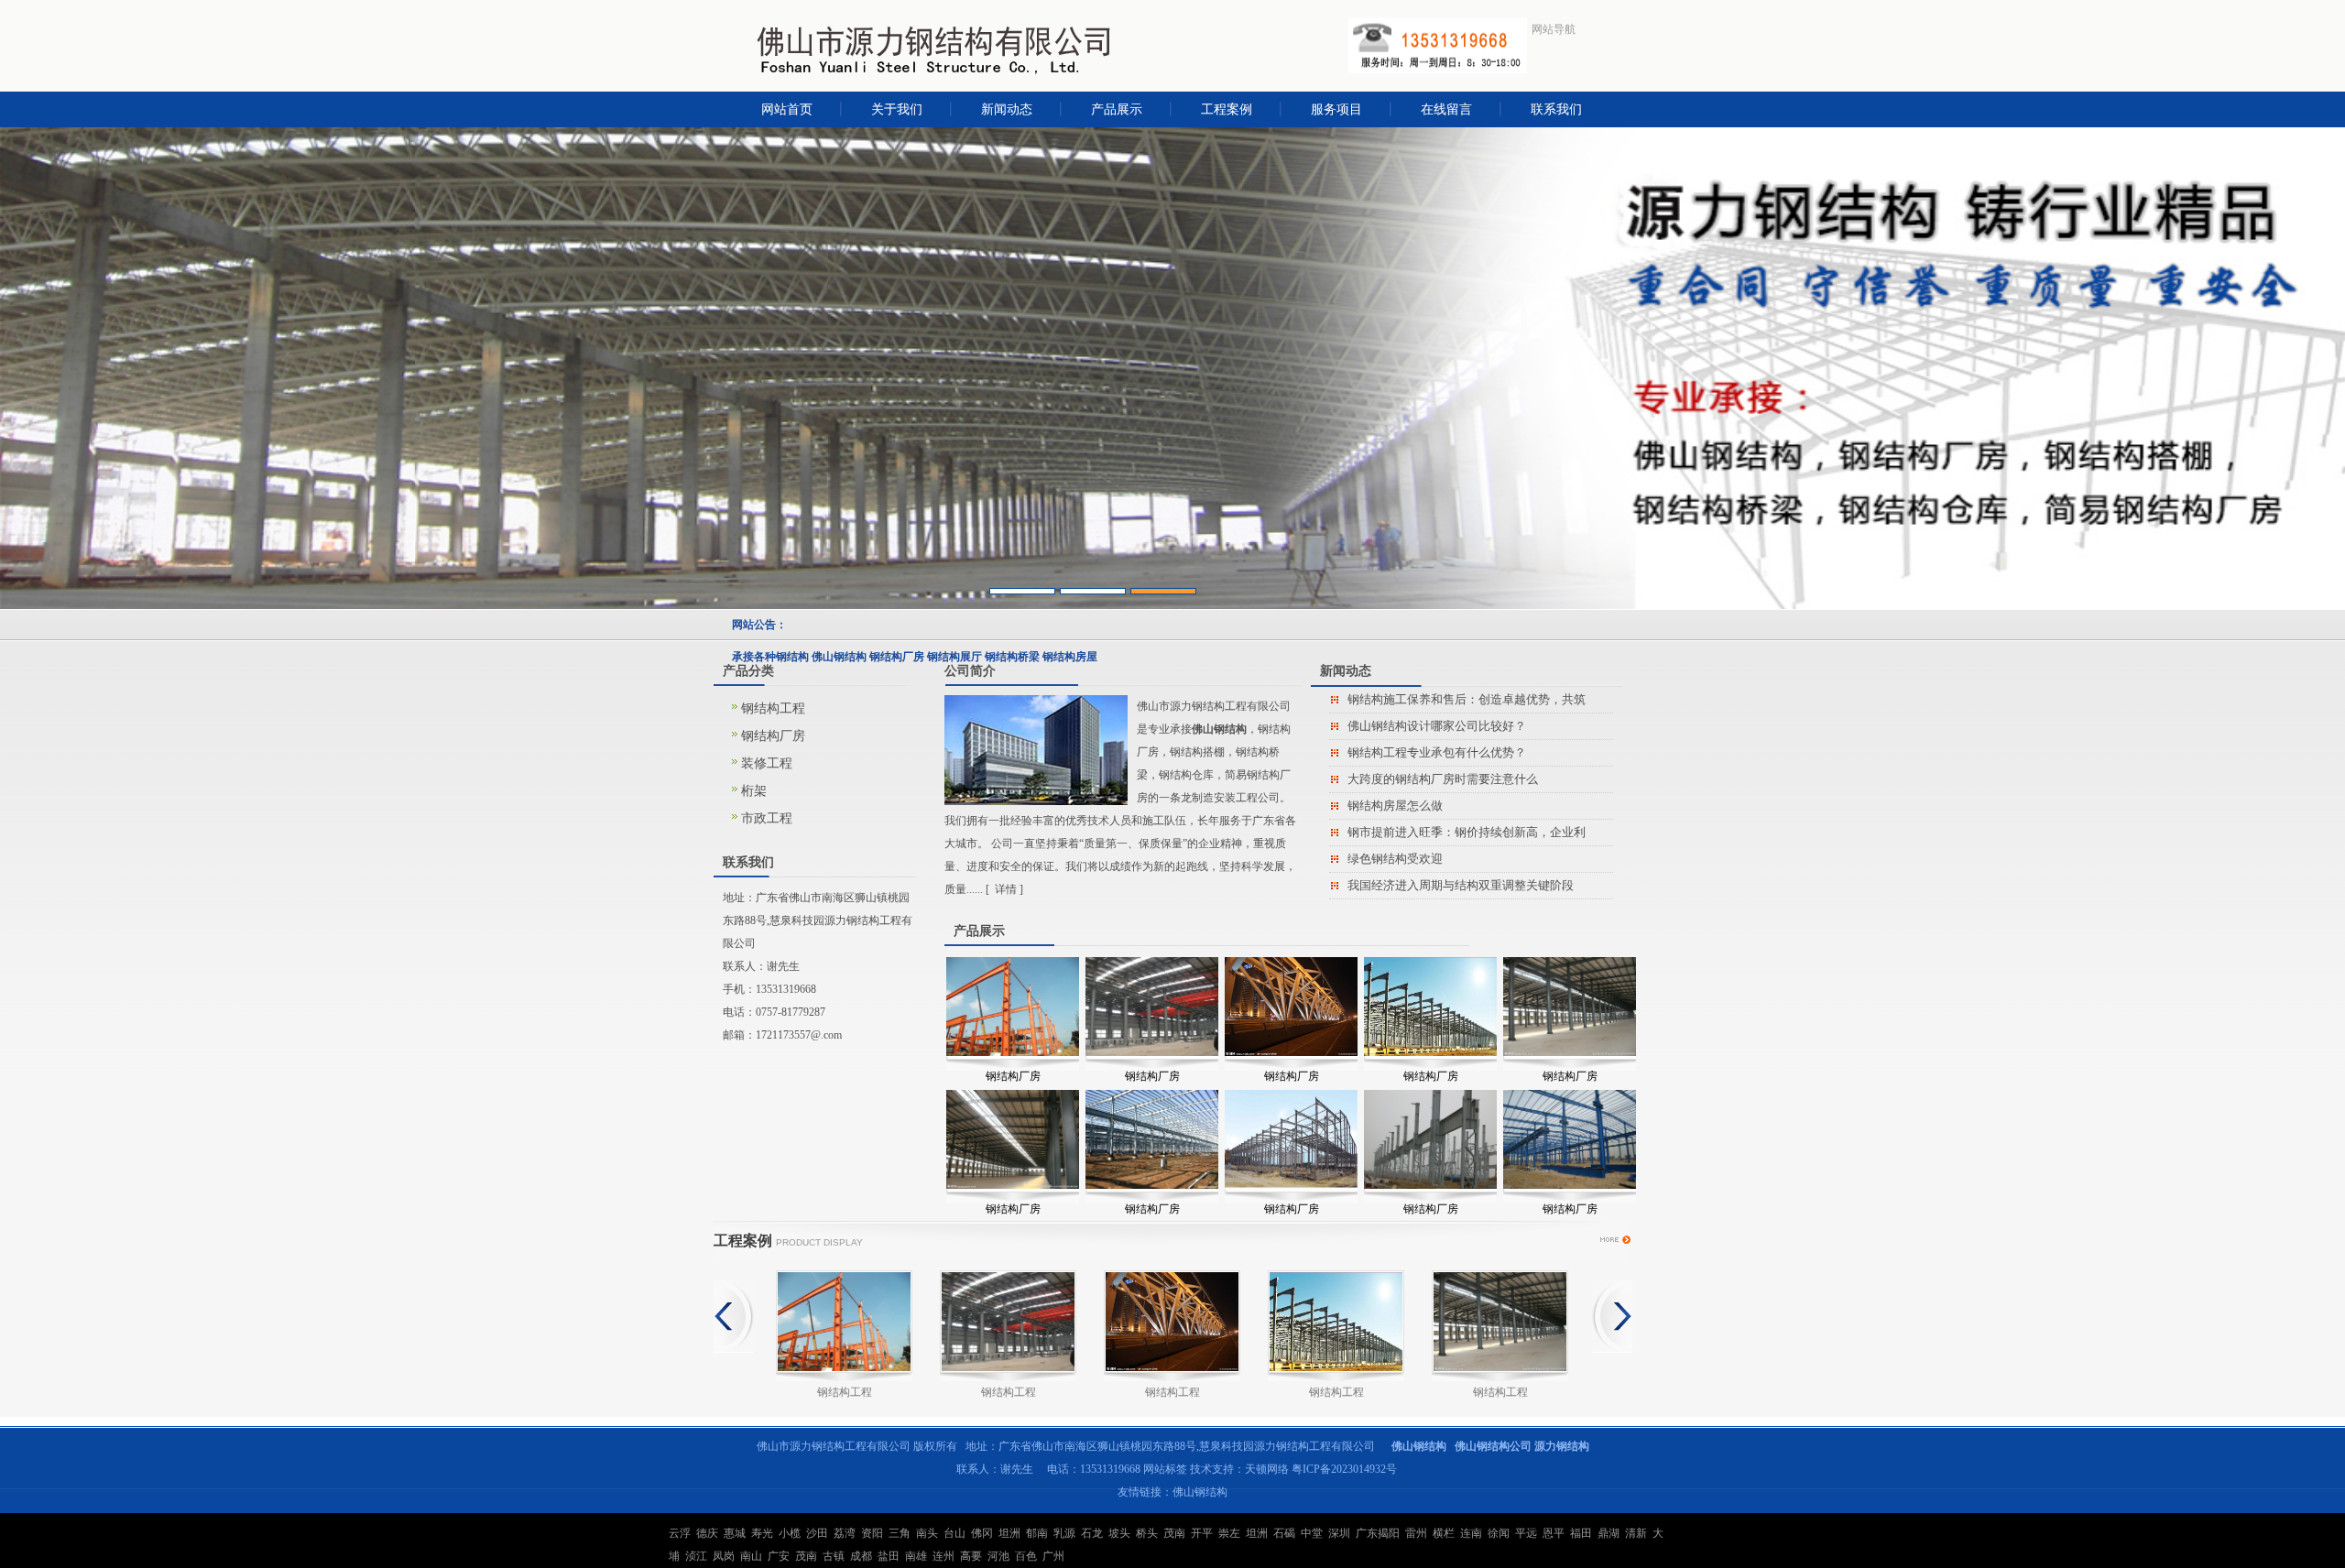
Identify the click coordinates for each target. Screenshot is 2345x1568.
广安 (779, 1556)
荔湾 (845, 1533)
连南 (1471, 1533)
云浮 (680, 1533)
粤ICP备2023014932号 (1344, 1469)
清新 (1636, 1533)
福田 (1581, 1533)
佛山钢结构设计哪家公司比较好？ (1437, 726)
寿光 (762, 1533)
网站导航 (1554, 29)
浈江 (696, 1556)
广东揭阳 (1378, 1533)
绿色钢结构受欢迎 (1395, 859)
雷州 (1416, 1533)
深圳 (1339, 1533)
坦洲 (1009, 1533)
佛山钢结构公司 (1493, 1446)
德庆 (707, 1533)
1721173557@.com (799, 1035)
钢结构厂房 (773, 736)
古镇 (834, 1556)
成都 (861, 1556)
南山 (751, 1556)
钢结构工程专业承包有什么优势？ (1437, 752)
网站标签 (1165, 1469)
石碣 (1284, 1533)
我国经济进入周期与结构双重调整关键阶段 (1461, 885)
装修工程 (767, 763)
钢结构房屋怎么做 (1395, 806)
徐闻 (1499, 1533)
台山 (954, 1533)
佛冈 (982, 1533)
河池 (998, 1556)
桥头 (1147, 1533)
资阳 (872, 1533)
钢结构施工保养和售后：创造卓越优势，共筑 (1467, 699)
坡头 (1119, 1533)
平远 (1526, 1533)
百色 (1026, 1556)
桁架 (754, 791)
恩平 (1554, 1533)
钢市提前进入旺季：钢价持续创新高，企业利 (1467, 832)
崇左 (1229, 1533)
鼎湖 (1609, 1533)
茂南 (1174, 1533)
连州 (943, 1556)
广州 (1053, 1556)
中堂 (1312, 1533)
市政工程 (767, 818)
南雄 (916, 1556)
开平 (1202, 1533)
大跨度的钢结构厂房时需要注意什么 (1443, 779)
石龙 (1092, 1533)
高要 (971, 1556)
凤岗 (724, 1556)
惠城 (735, 1533)
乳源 (1064, 1533)
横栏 (1444, 1533)
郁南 (1037, 1533)
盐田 (889, 1556)
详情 (1006, 889)
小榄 (790, 1533)
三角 (900, 1533)
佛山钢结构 (1200, 1492)
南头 (927, 1533)
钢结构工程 (773, 708)
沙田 (817, 1533)
